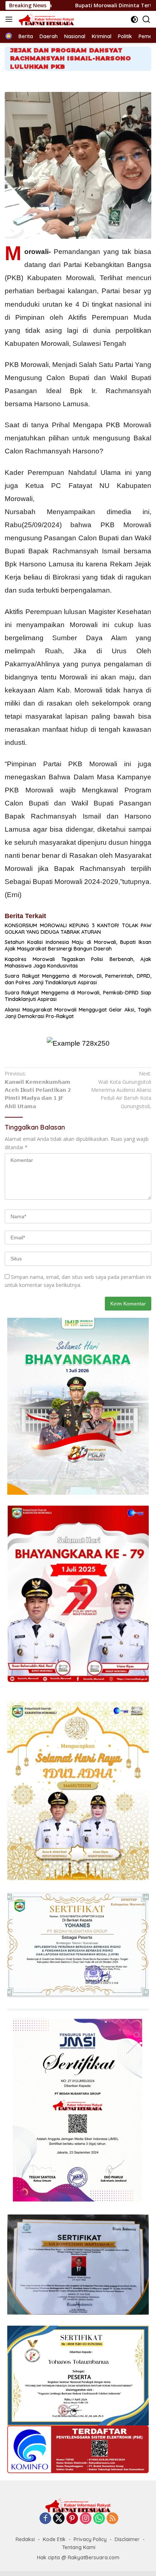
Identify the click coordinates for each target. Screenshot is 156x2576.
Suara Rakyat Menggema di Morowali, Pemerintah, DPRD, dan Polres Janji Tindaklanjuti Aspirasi (78, 979)
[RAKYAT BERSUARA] (46, 19)
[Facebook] (45, 2519)
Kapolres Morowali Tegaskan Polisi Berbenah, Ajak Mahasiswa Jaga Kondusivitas (78, 962)
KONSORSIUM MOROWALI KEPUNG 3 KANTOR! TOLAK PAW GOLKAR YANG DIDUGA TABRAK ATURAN (78, 929)
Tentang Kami (79, 2547)
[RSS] (112, 2519)
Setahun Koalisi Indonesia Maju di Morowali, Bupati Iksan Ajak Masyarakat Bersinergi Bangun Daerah (78, 945)
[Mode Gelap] (134, 19)
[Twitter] (59, 2519)
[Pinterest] (72, 2519)
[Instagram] (86, 2519)
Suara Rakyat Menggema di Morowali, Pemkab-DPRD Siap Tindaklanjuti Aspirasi (78, 996)
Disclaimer (127, 2539)
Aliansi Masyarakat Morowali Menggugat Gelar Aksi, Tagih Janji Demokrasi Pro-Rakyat (78, 1013)
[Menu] (10, 19)
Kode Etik (54, 2539)
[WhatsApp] (99, 2519)
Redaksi (25, 2539)
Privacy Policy (90, 2539)
